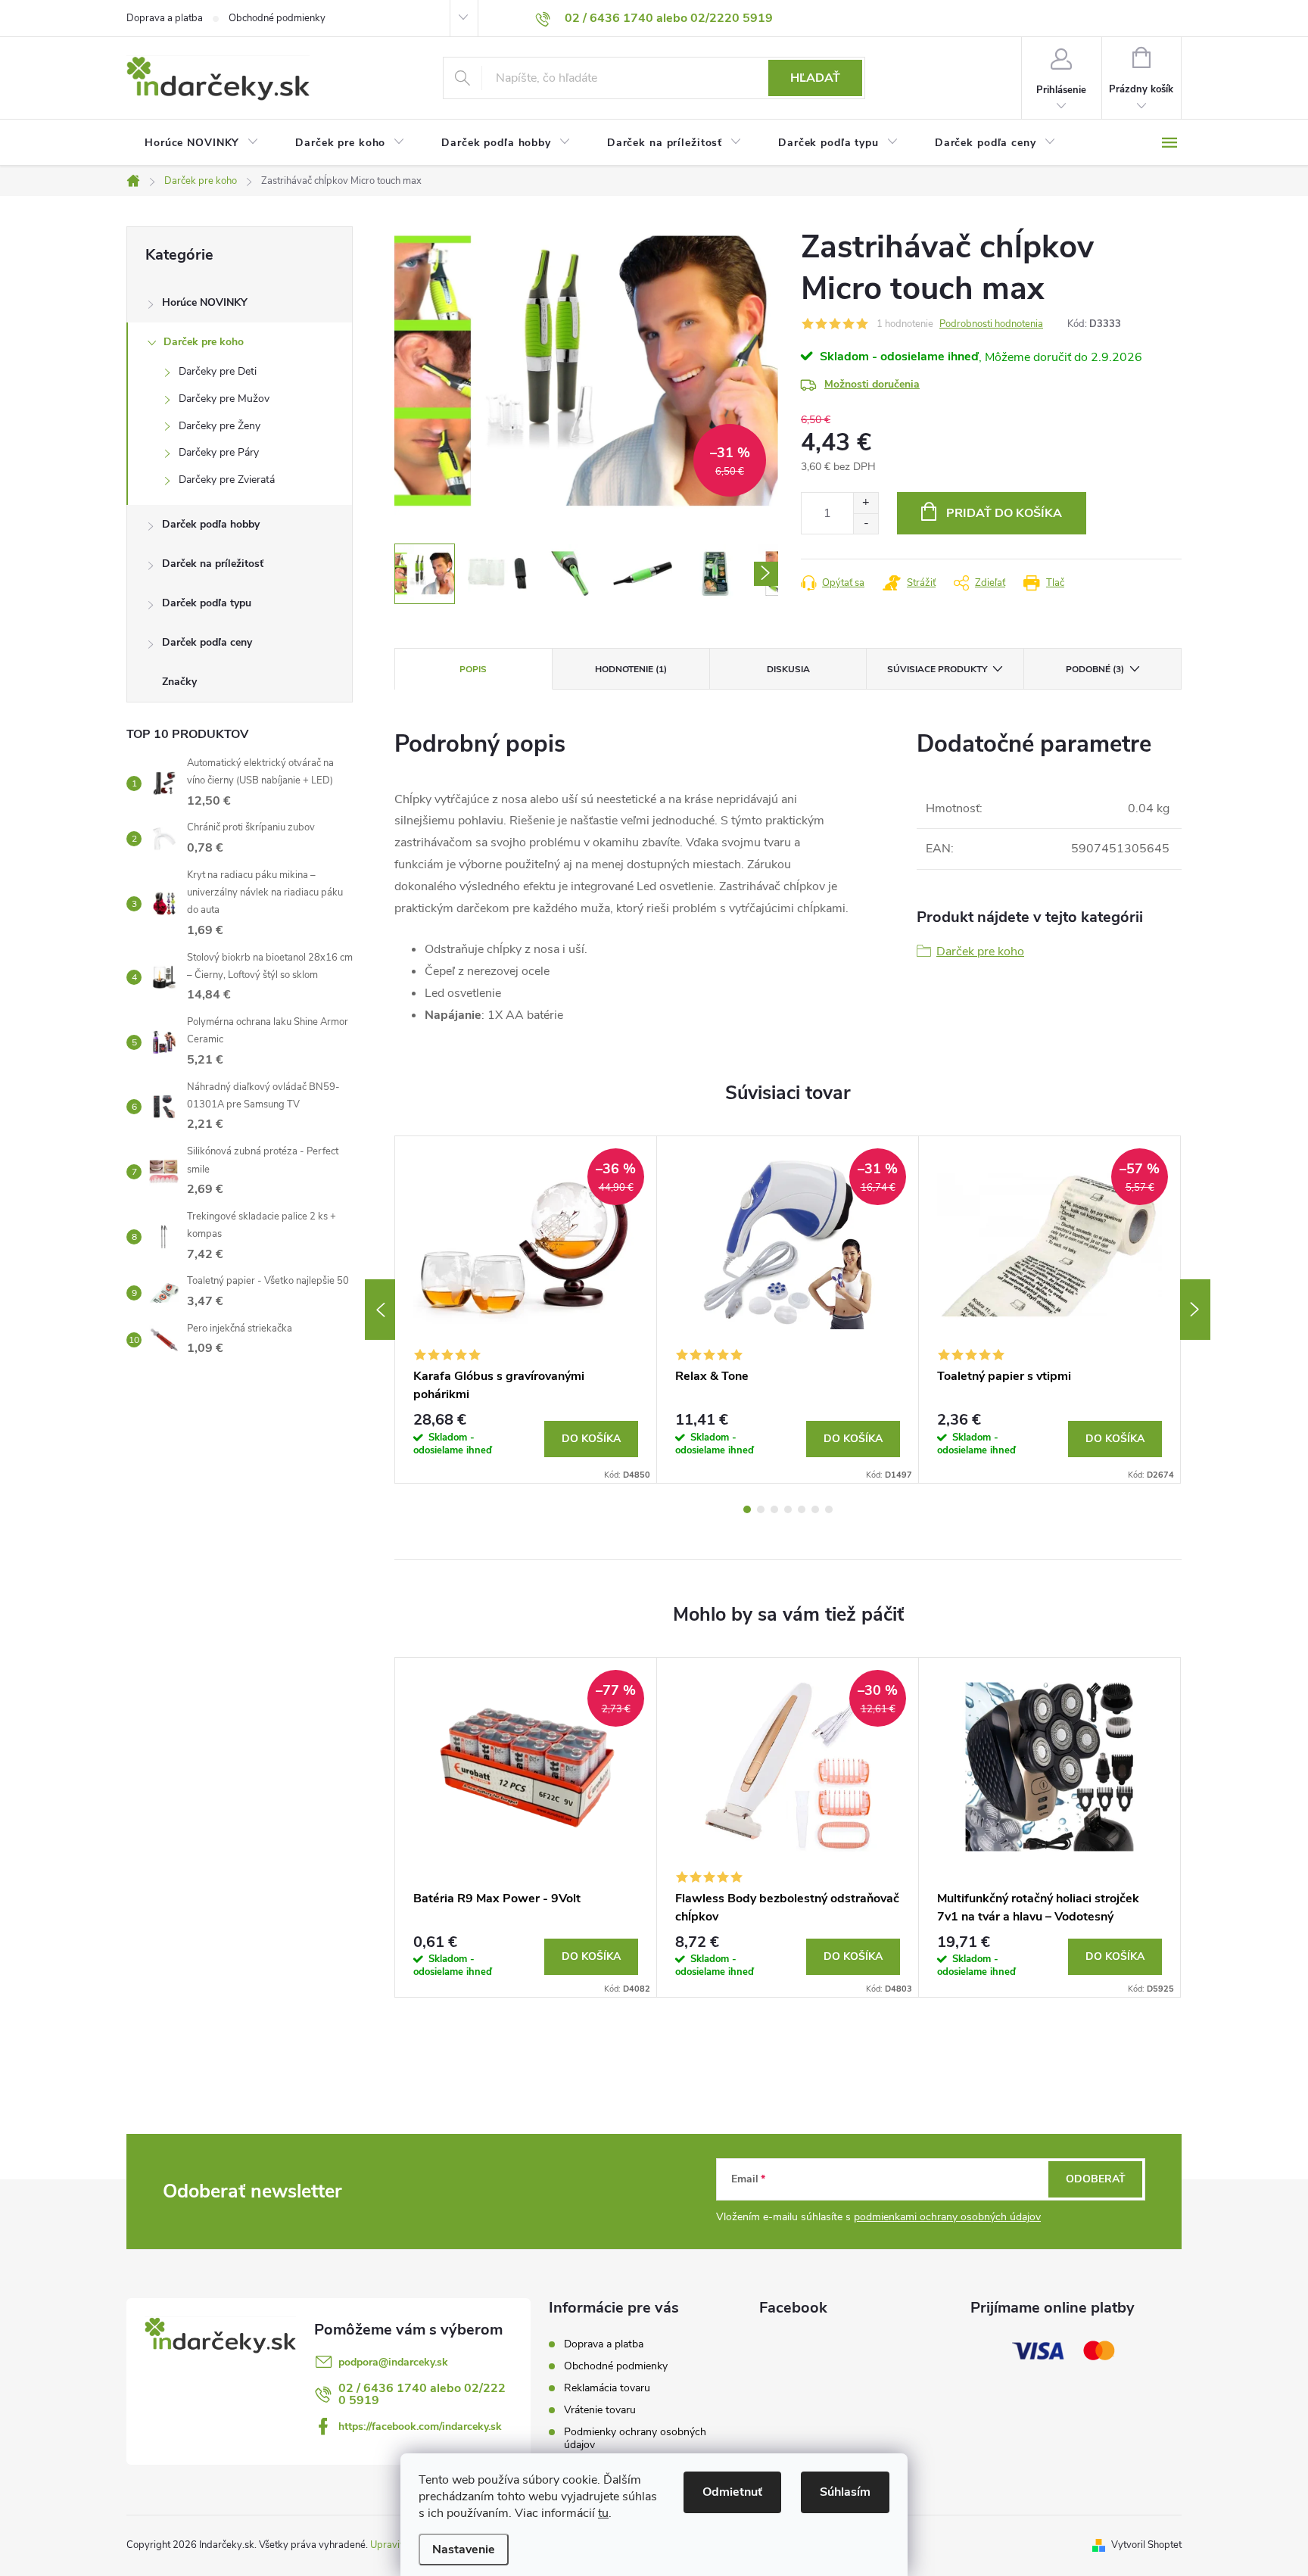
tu (603, 2513)
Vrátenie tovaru (600, 2410)
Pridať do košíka (1004, 513)
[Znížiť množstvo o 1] (866, 523)
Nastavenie (464, 2550)
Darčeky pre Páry (219, 452)
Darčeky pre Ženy (220, 426)
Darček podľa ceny (207, 642)
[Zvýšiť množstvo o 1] (866, 503)
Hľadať (815, 78)
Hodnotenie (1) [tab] (631, 669)
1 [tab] (747, 1509)
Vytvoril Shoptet (1146, 2545)
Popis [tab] (473, 669)
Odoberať (1096, 2179)
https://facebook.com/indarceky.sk (420, 2426)
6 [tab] (815, 1509)
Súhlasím (845, 2492)
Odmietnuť (732, 2492)
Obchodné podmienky (277, 18)
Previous (380, 1310)
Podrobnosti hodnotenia (991, 324)
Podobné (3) (1095, 669)
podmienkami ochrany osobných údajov (947, 2217)
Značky (179, 682)
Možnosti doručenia (872, 384)
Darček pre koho (204, 342)
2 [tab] (761, 1509)
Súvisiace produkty (937, 669)
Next (1195, 1310)
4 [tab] (788, 1509)
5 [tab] (802, 1509)
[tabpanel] (526, 1310)
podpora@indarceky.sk (393, 2362)
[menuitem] (202, 143)
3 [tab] (774, 1509)
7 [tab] (829, 1509)
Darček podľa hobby (211, 524)
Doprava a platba (165, 18)
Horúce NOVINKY (205, 302)
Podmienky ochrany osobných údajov (635, 2438)
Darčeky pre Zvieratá (227, 480)
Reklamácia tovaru (607, 2388)
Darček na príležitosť (213, 564)
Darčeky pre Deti (218, 371)
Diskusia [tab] (788, 669)
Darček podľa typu (207, 603)
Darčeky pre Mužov (224, 399)
